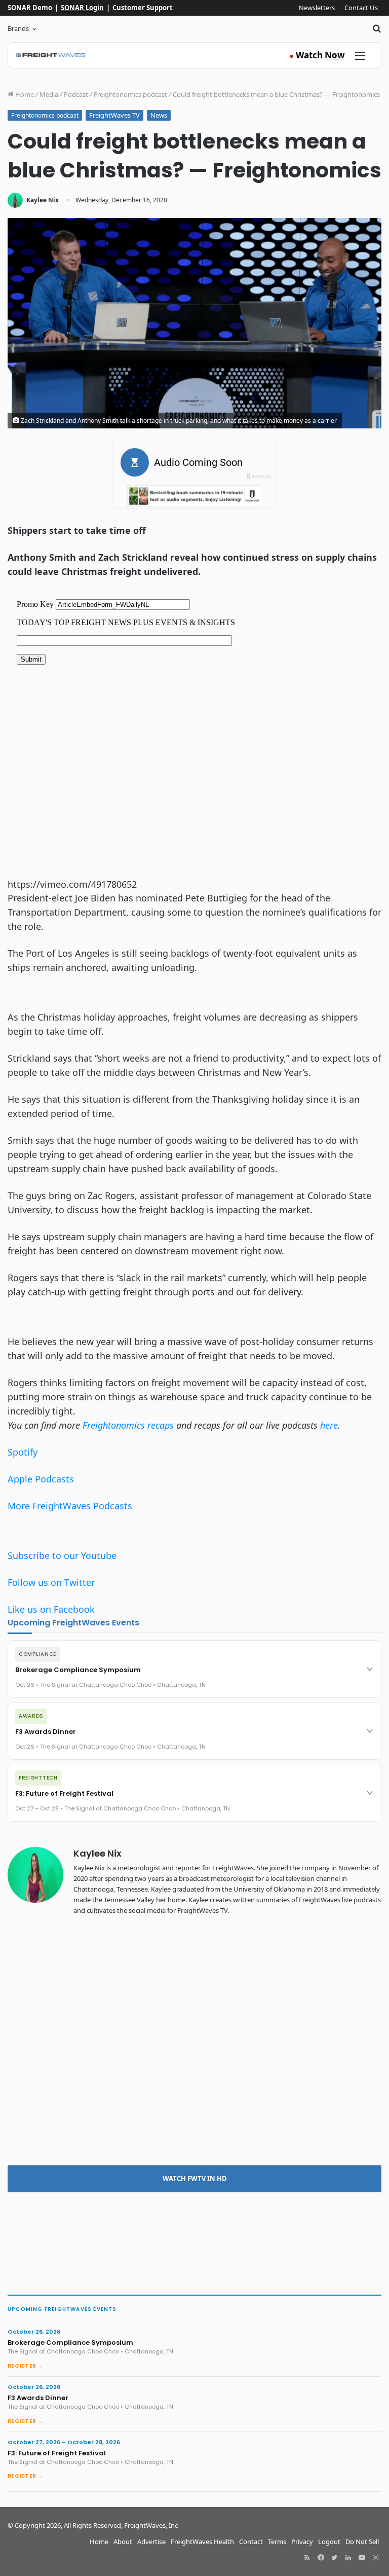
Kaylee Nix (43, 200)
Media (49, 94)
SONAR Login (82, 8)
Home (24, 94)
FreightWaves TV (114, 115)
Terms (277, 2542)
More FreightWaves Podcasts (70, 1506)
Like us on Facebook (51, 1609)
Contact (251, 2542)
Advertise (151, 2542)
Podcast (76, 94)
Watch (317, 55)
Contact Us (361, 8)
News (159, 115)
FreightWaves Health (202, 2542)
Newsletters (317, 8)
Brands (18, 28)
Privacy (302, 2542)
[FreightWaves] (51, 55)
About (123, 2542)
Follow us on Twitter (51, 1582)
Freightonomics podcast (130, 94)
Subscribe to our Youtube (62, 1555)
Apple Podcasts (41, 1479)
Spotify (23, 1452)
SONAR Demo (30, 8)
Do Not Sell (362, 2542)
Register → (26, 2366)
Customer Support (143, 8)
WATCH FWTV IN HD (195, 2179)
